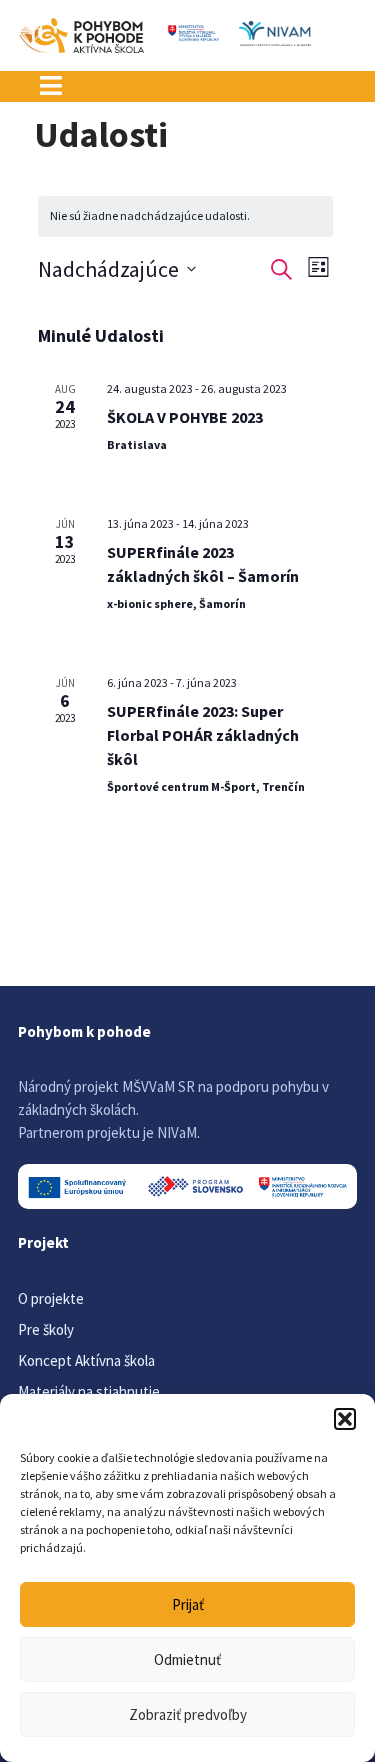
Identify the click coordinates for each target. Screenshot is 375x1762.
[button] (345, 1419)
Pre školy (46, 1329)
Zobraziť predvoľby (188, 1714)
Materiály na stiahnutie (89, 1391)
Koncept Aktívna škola (86, 1360)
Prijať (188, 1604)
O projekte (51, 1298)
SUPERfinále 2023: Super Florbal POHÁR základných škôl (203, 735)
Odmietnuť (187, 1659)
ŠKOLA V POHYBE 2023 (185, 417)
